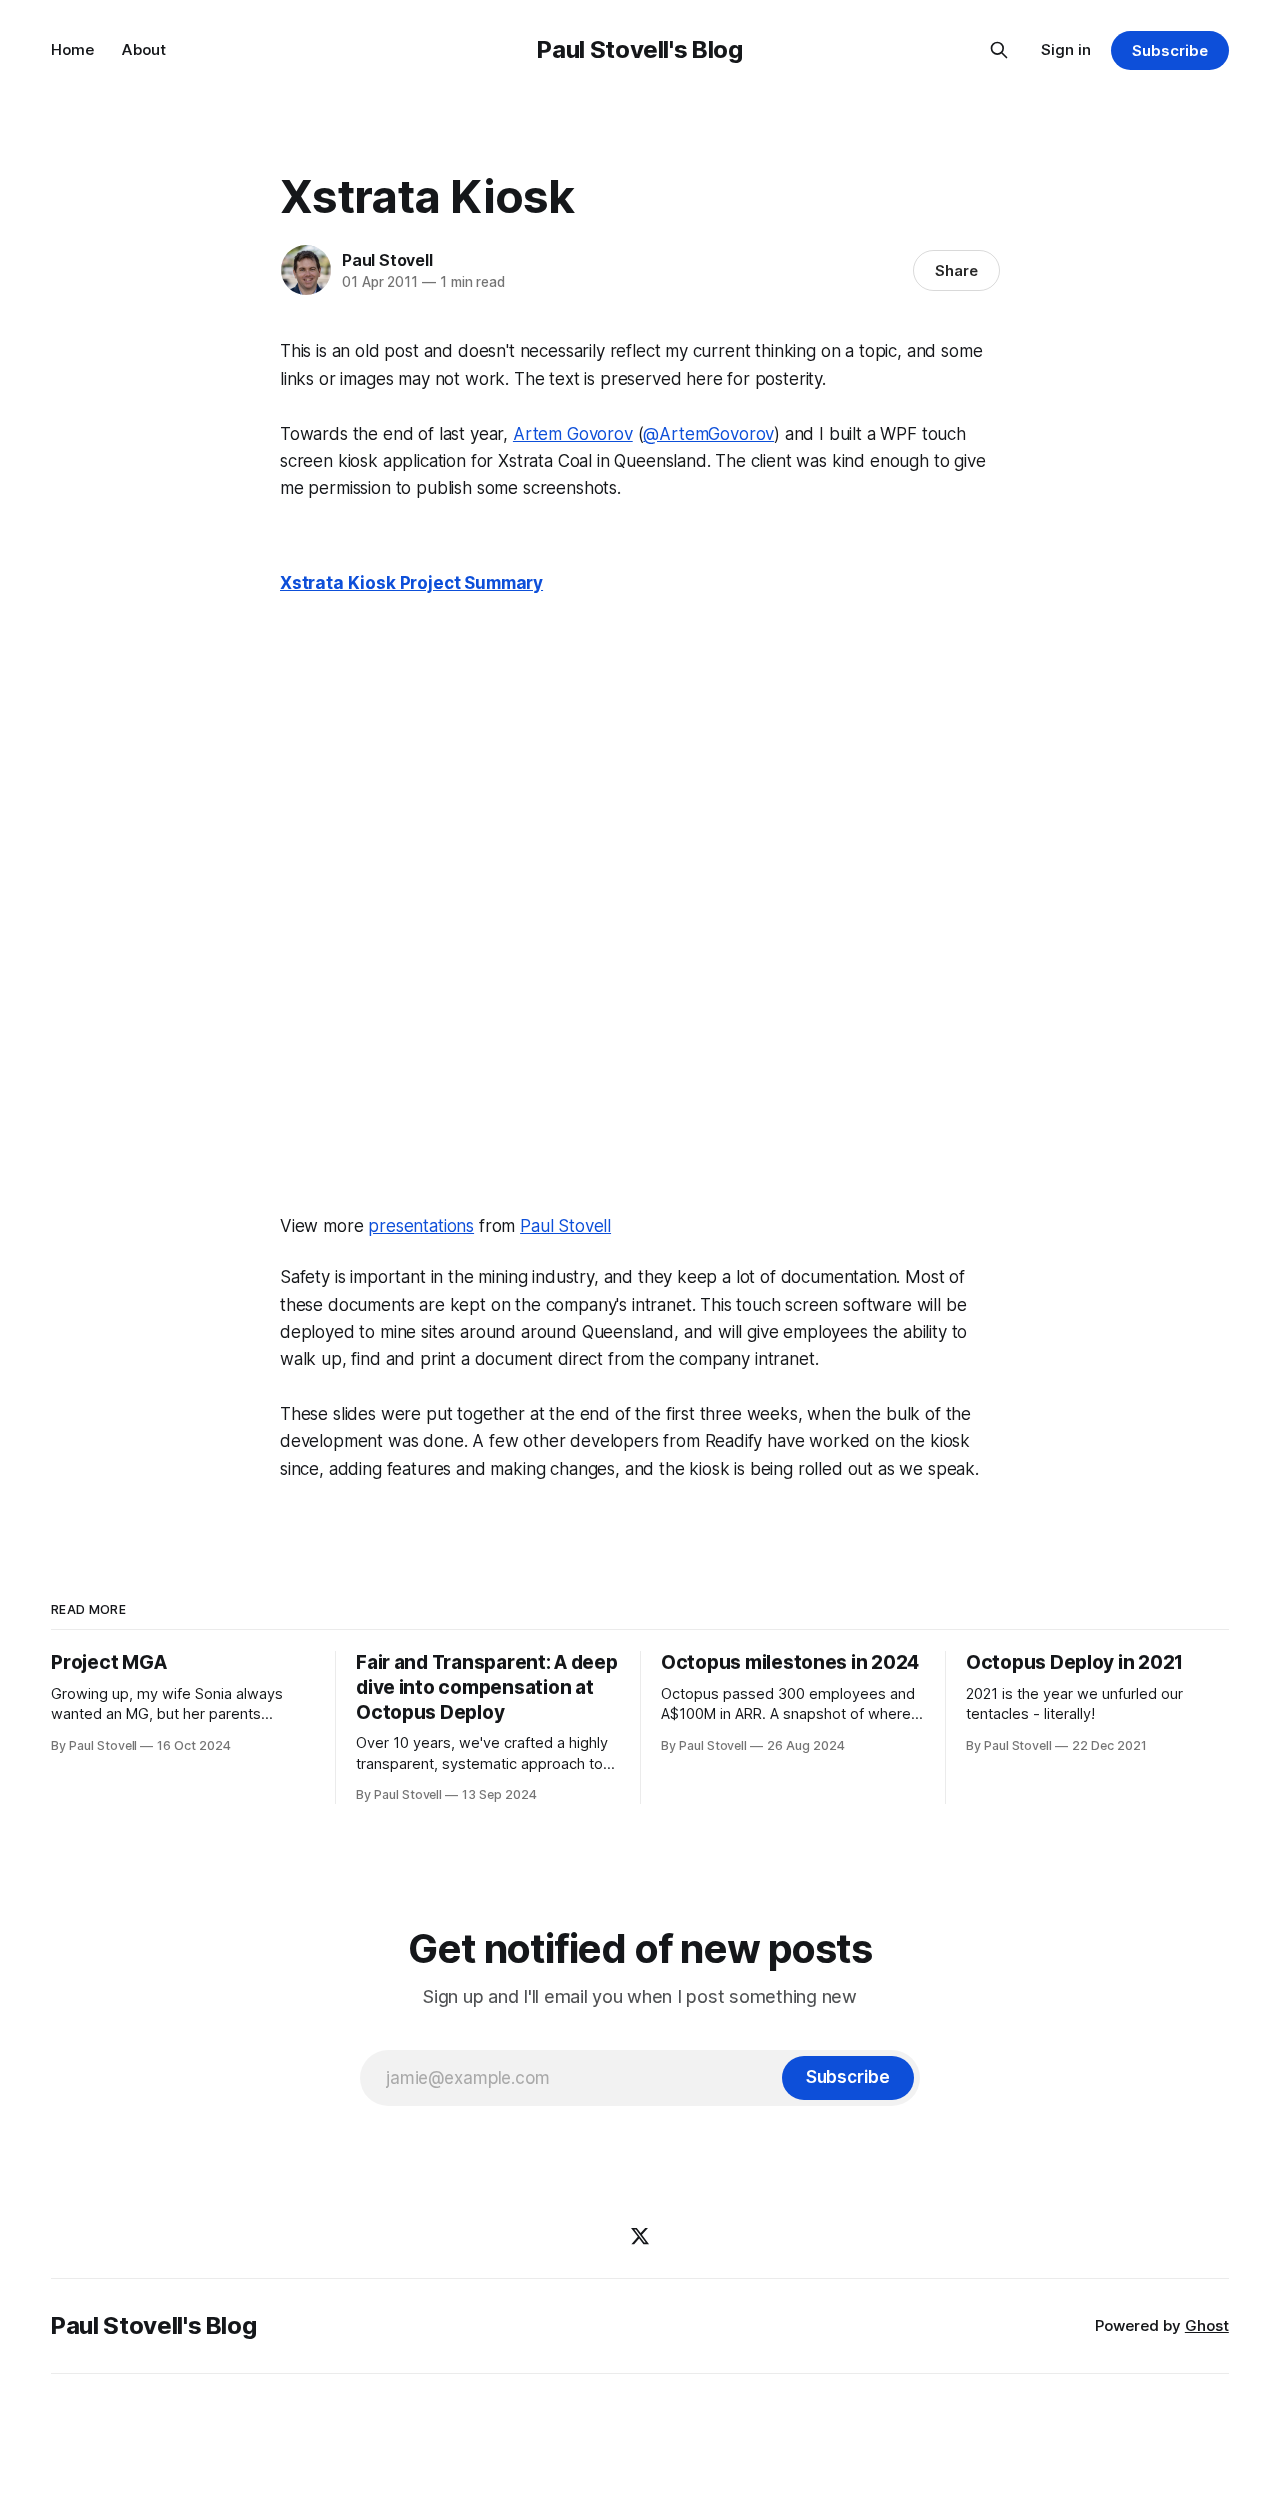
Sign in (1066, 49)
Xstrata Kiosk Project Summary (411, 583)
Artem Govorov (573, 434)
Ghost (1207, 2325)
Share (956, 270)
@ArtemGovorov (708, 434)
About (144, 49)
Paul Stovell (387, 260)
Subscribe (1169, 50)
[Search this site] (999, 50)
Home (72, 49)
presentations (421, 1226)
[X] (640, 2236)
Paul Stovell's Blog (639, 49)
